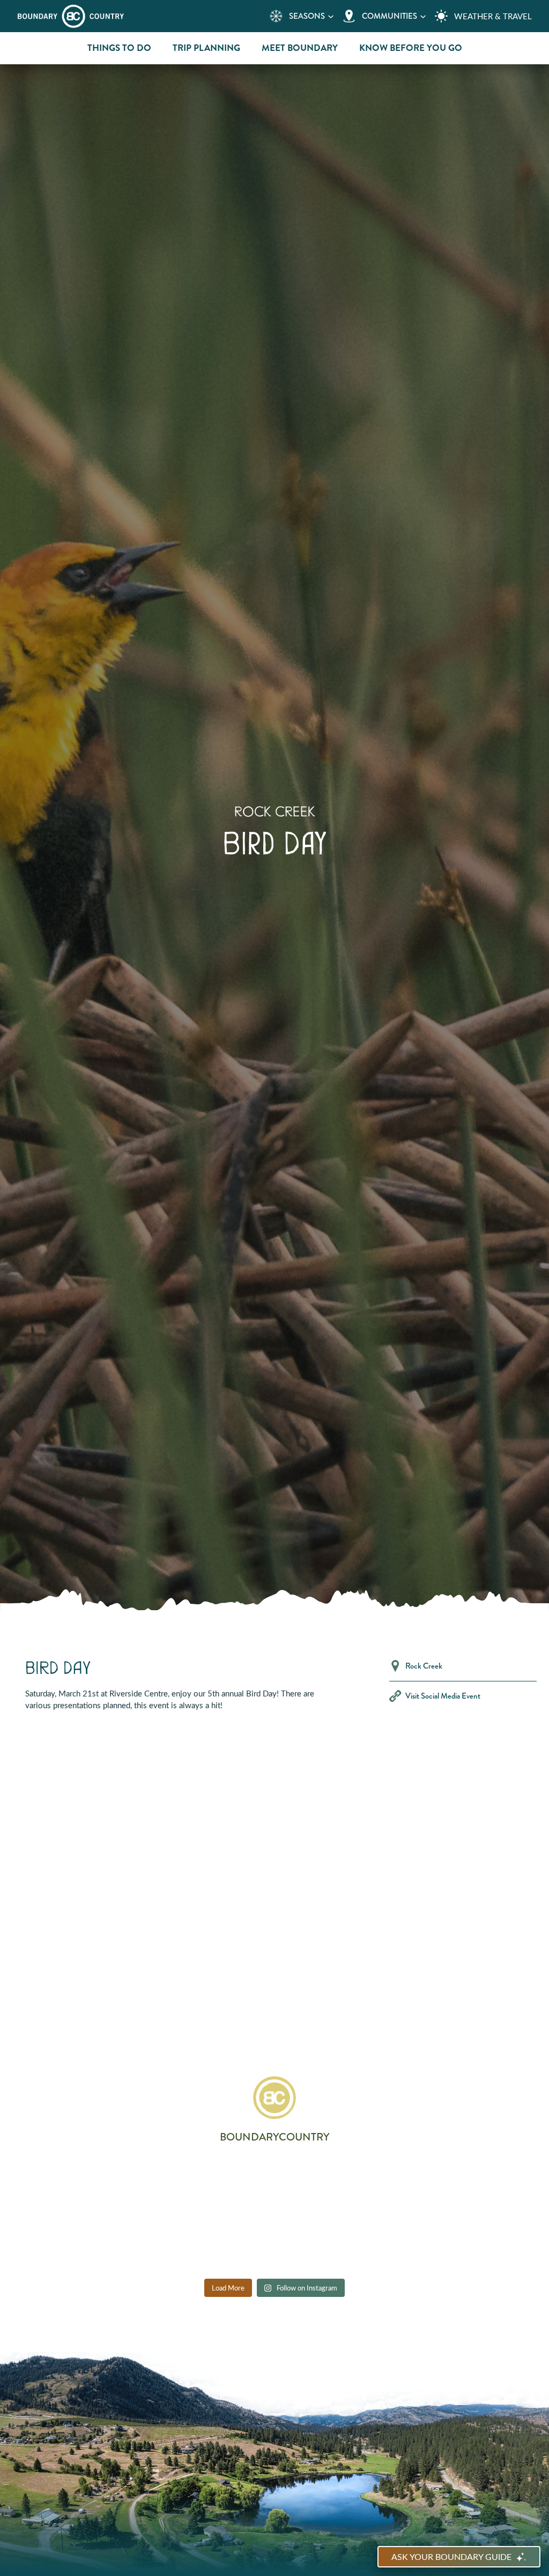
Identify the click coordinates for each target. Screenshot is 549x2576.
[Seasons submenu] (331, 16)
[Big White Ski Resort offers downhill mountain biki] (73, 2243)
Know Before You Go (411, 48)
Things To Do (119, 48)
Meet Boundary (300, 48)
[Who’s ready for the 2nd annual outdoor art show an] (375, 2184)
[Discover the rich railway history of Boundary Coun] (73, 2184)
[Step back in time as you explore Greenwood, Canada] (274, 2184)
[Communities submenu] (423, 16)
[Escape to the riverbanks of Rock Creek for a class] (476, 2184)
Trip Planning (206, 48)
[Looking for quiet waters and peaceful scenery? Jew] (174, 2184)
